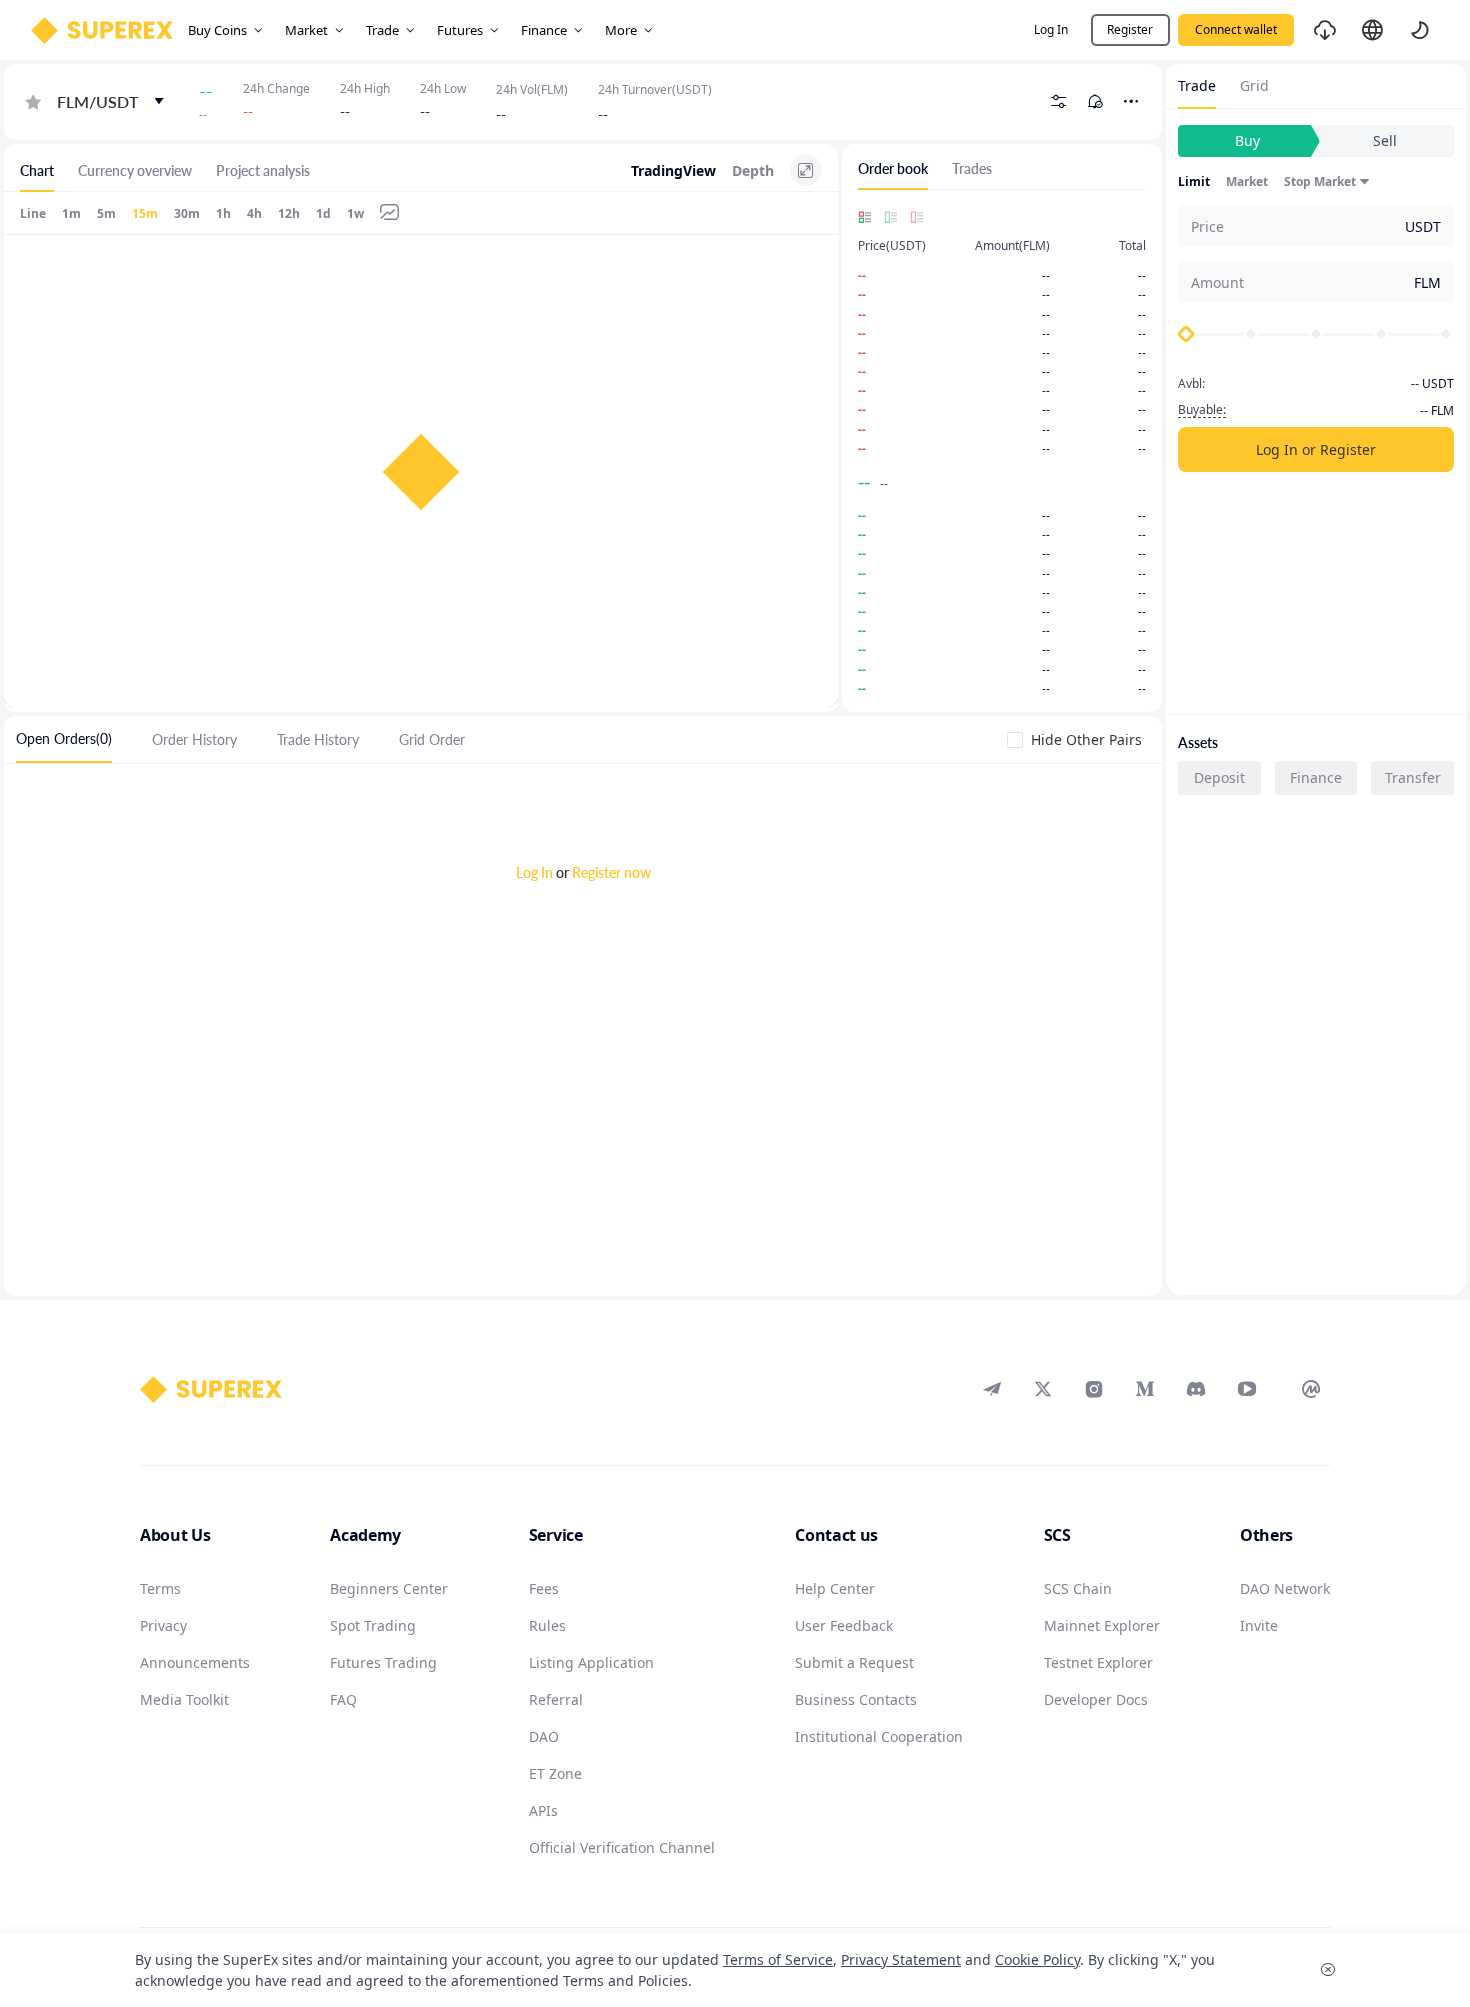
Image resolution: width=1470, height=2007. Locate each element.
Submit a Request (854, 1662)
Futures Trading (383, 1662)
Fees (544, 1588)
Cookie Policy (1037, 1959)
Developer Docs (1096, 1699)
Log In (534, 872)
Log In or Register (1316, 449)
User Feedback (844, 1625)
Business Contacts (856, 1699)
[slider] (1186, 334)
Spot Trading (373, 1625)
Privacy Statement (901, 1959)
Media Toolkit (184, 1699)
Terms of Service (778, 1959)
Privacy (163, 1625)
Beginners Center (389, 1588)
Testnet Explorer (1098, 1662)
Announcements (195, 1662)
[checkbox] (1078, 739)
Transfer (1413, 777)
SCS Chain (1078, 1588)
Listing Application (591, 1662)
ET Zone (555, 1773)
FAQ (343, 1699)
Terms (160, 1588)
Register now (611, 872)
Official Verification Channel (622, 1847)
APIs (543, 1810)
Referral (556, 1699)
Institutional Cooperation (879, 1736)
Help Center (835, 1588)
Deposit (1219, 777)
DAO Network (1285, 1588)
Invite (1259, 1625)
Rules (547, 1625)
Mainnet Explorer (1102, 1625)
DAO (544, 1736)
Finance (1316, 777)
